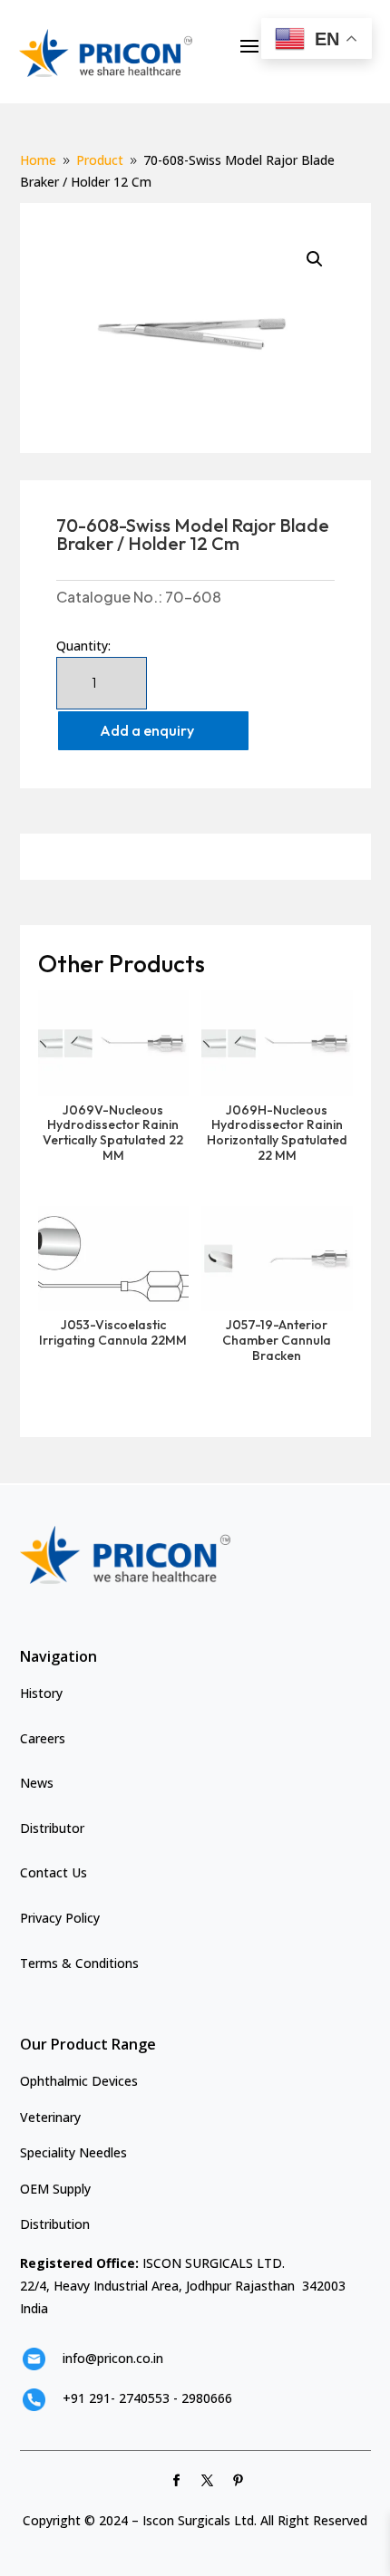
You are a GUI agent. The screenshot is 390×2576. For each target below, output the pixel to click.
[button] (315, 259)
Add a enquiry (147, 730)
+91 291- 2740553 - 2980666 (147, 2398)
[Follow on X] (208, 2481)
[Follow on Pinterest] (239, 2481)
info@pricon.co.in (113, 2358)
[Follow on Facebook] (177, 2481)
